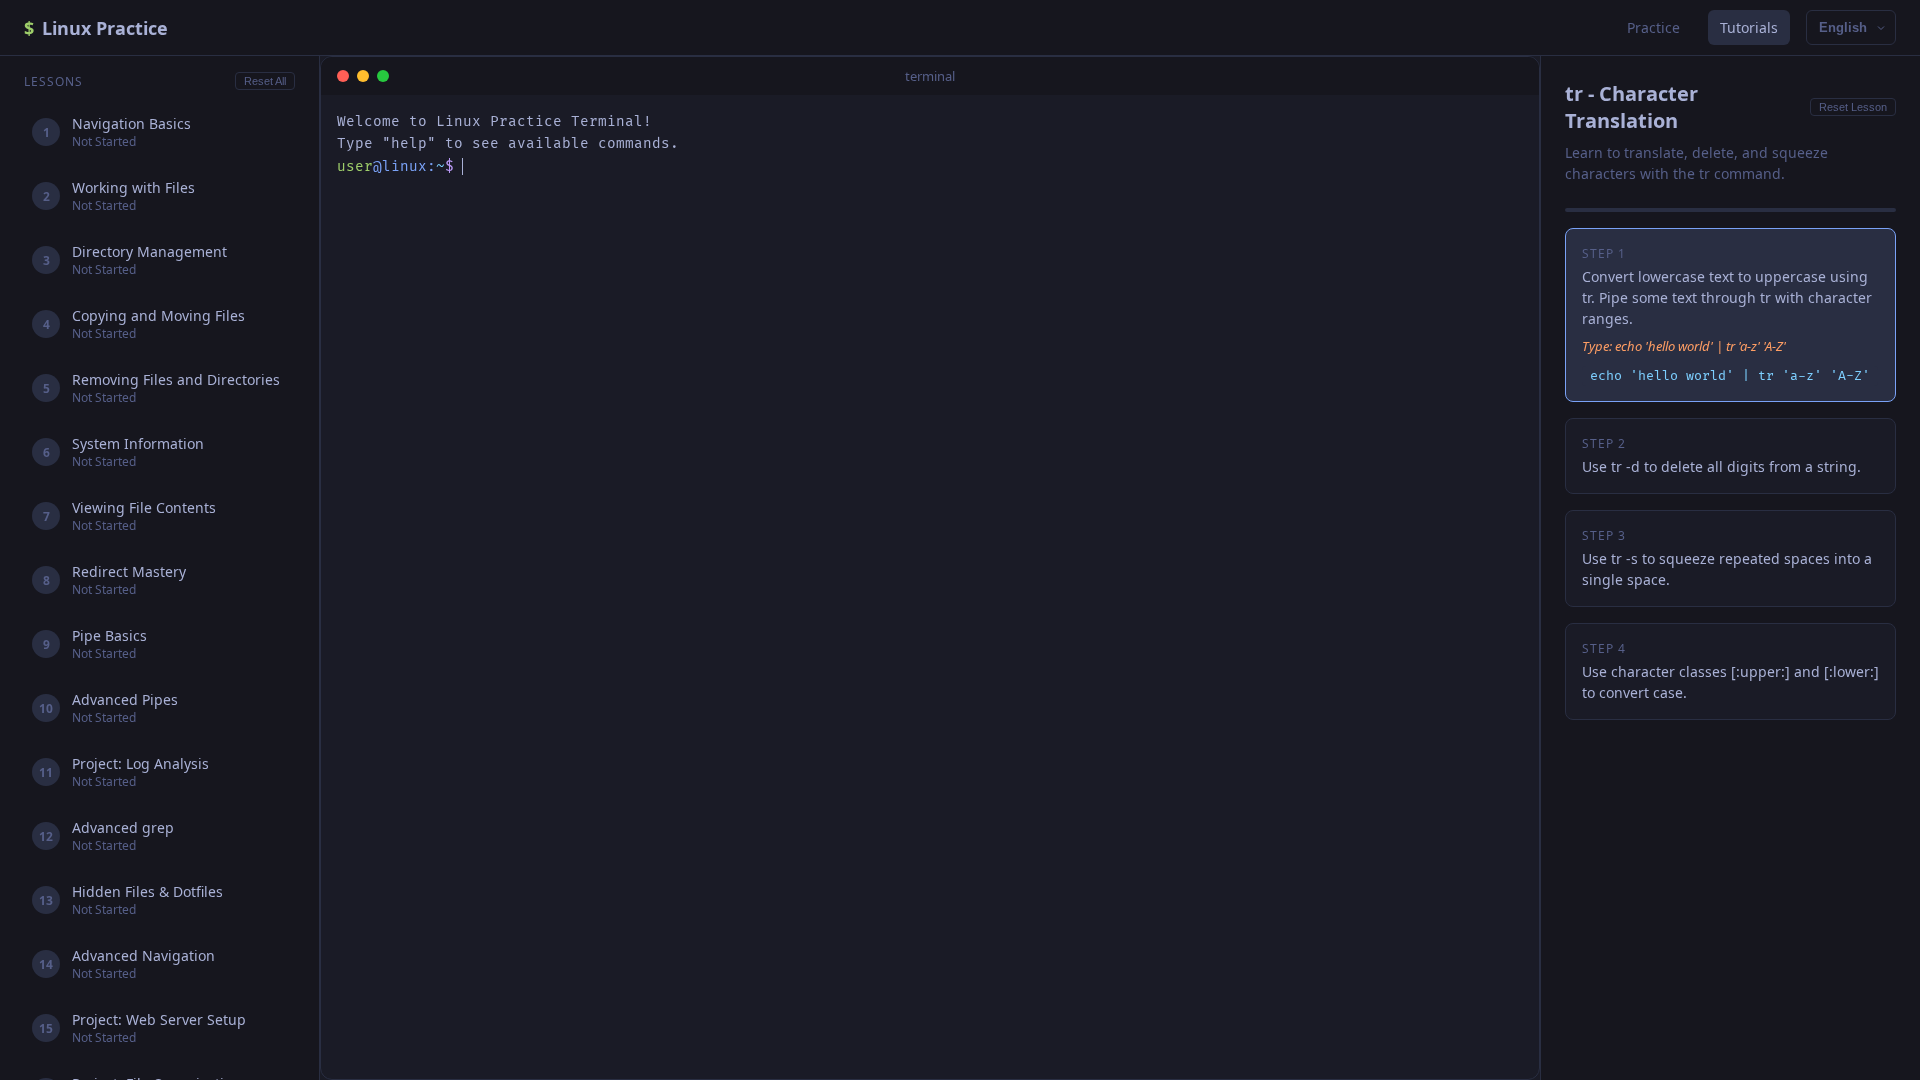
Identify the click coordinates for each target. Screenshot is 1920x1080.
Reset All (265, 81)
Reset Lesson (1853, 107)
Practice (1653, 27)
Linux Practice (96, 28)
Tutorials (1749, 27)
